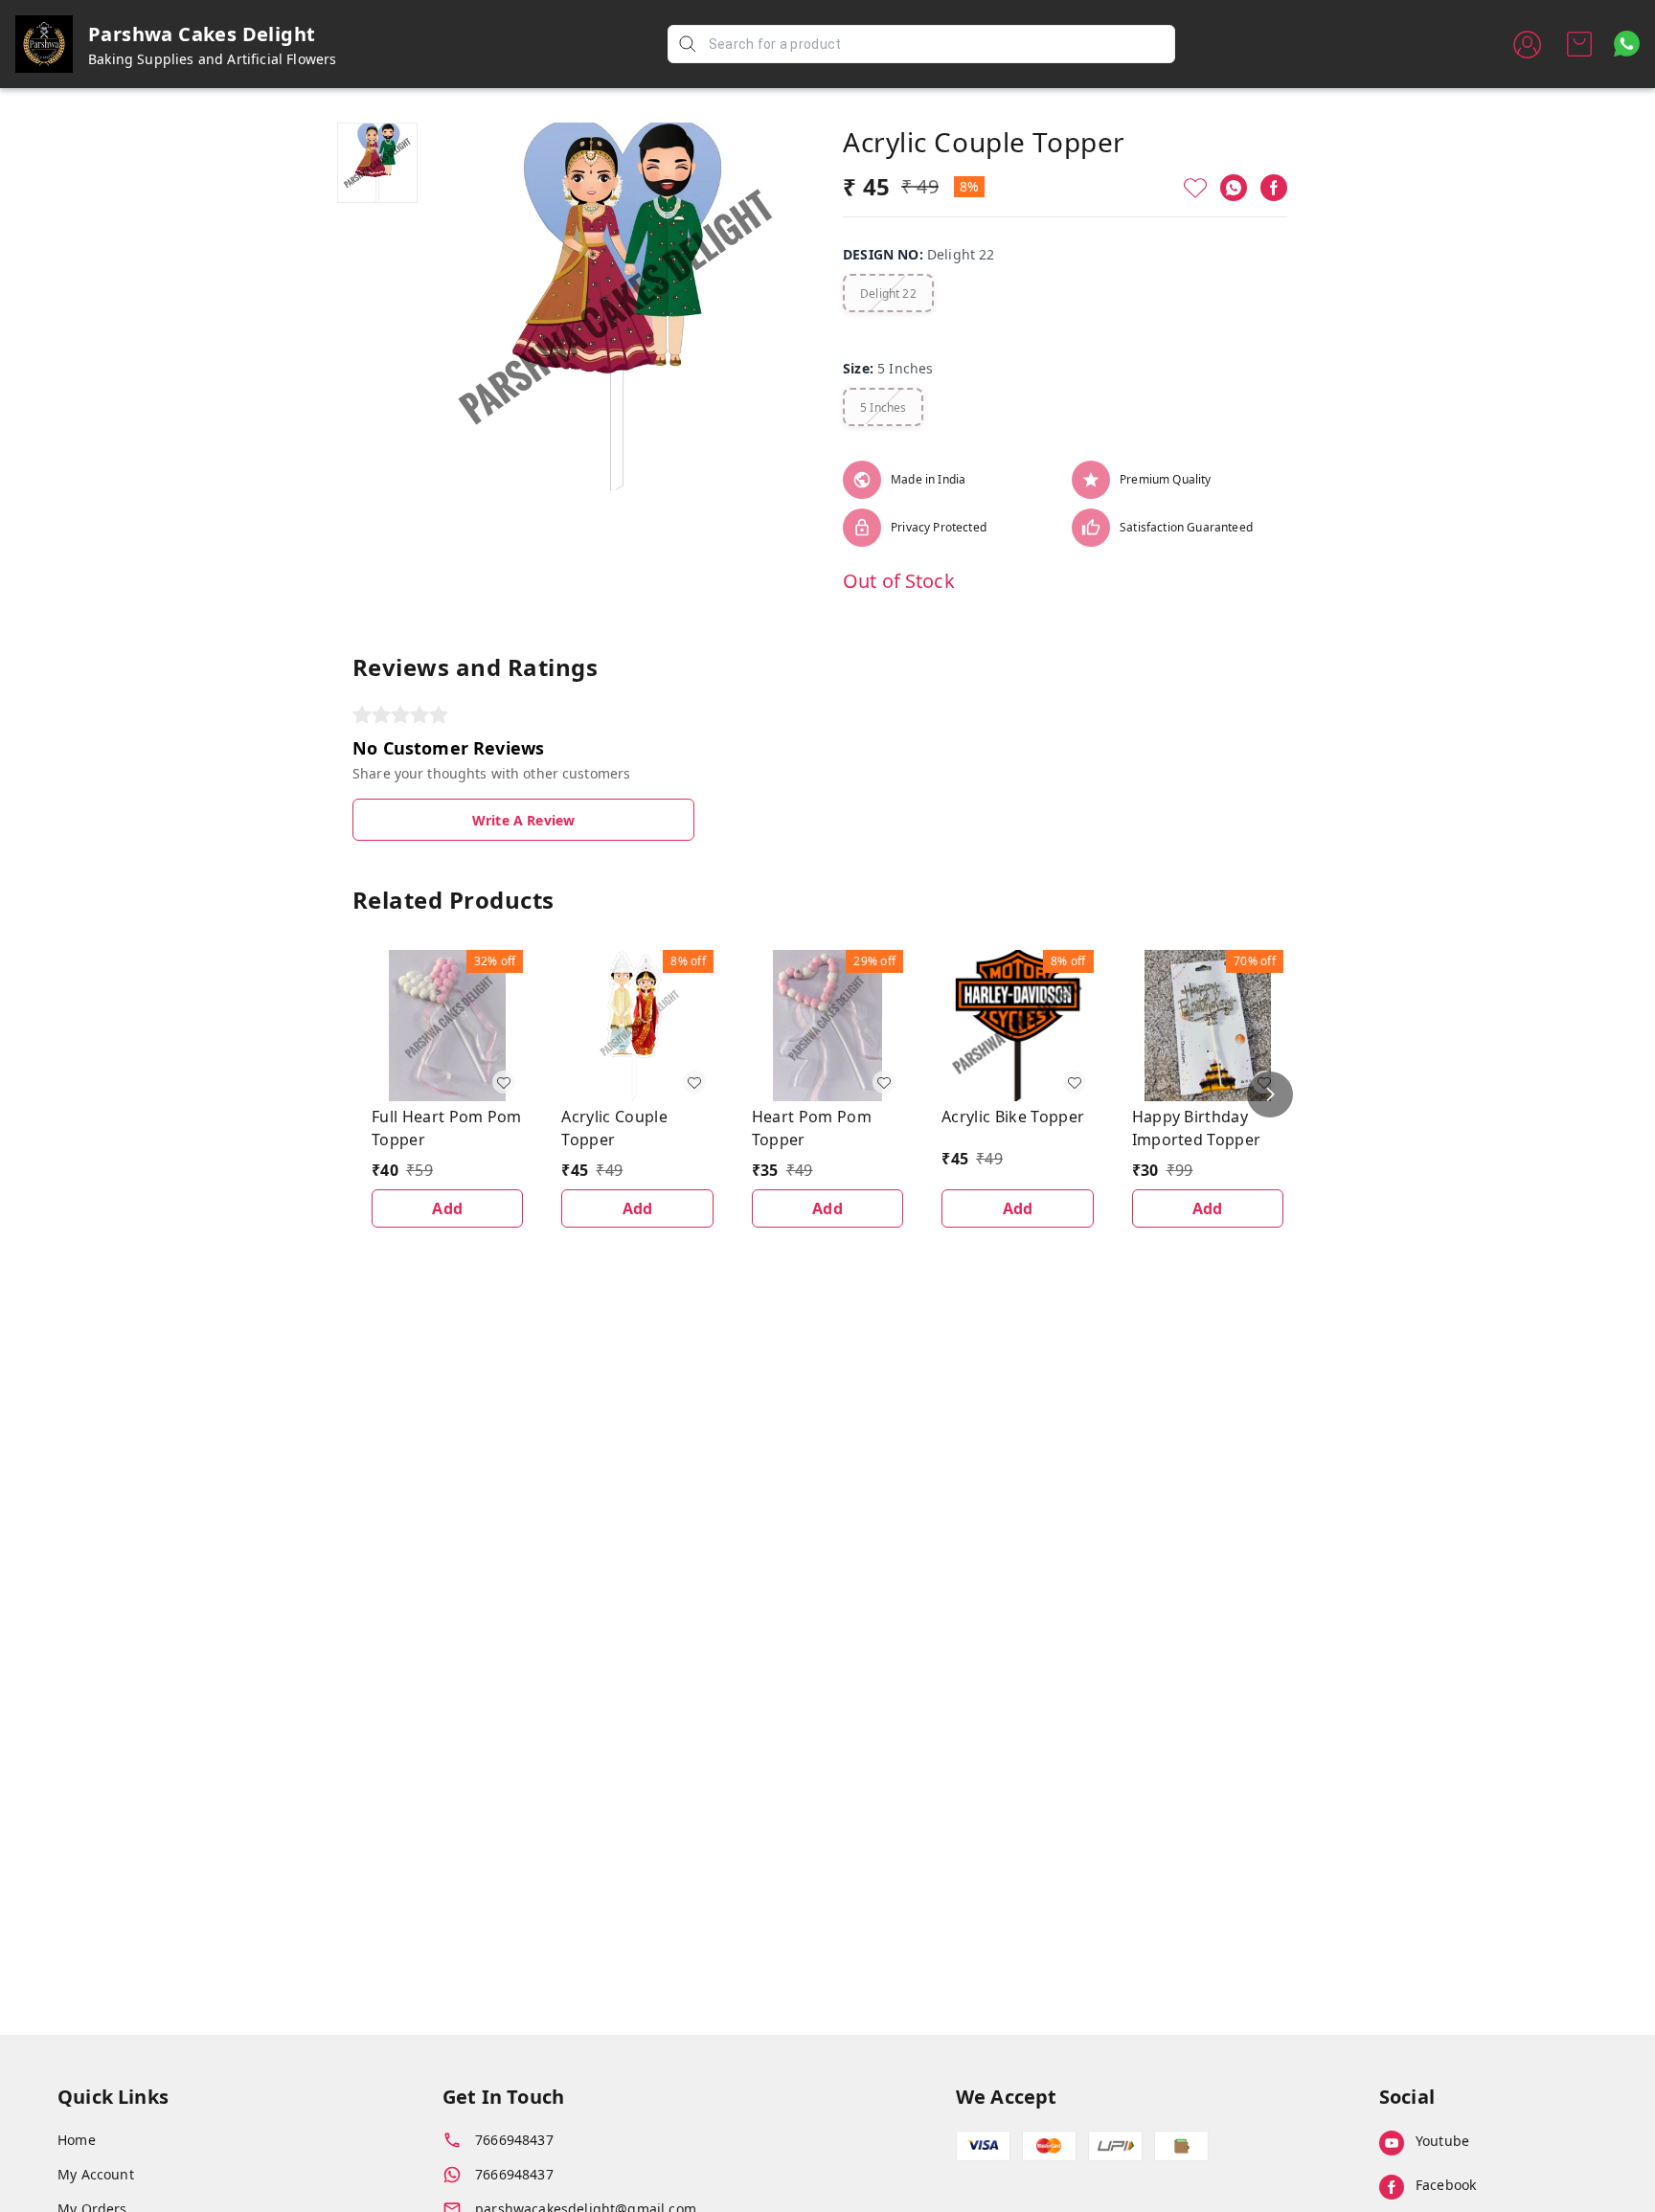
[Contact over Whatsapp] (1627, 44)
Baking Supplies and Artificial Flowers (213, 59)
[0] (1579, 44)
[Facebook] (1274, 188)
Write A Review (523, 820)
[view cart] (1579, 44)
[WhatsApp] (1234, 188)
